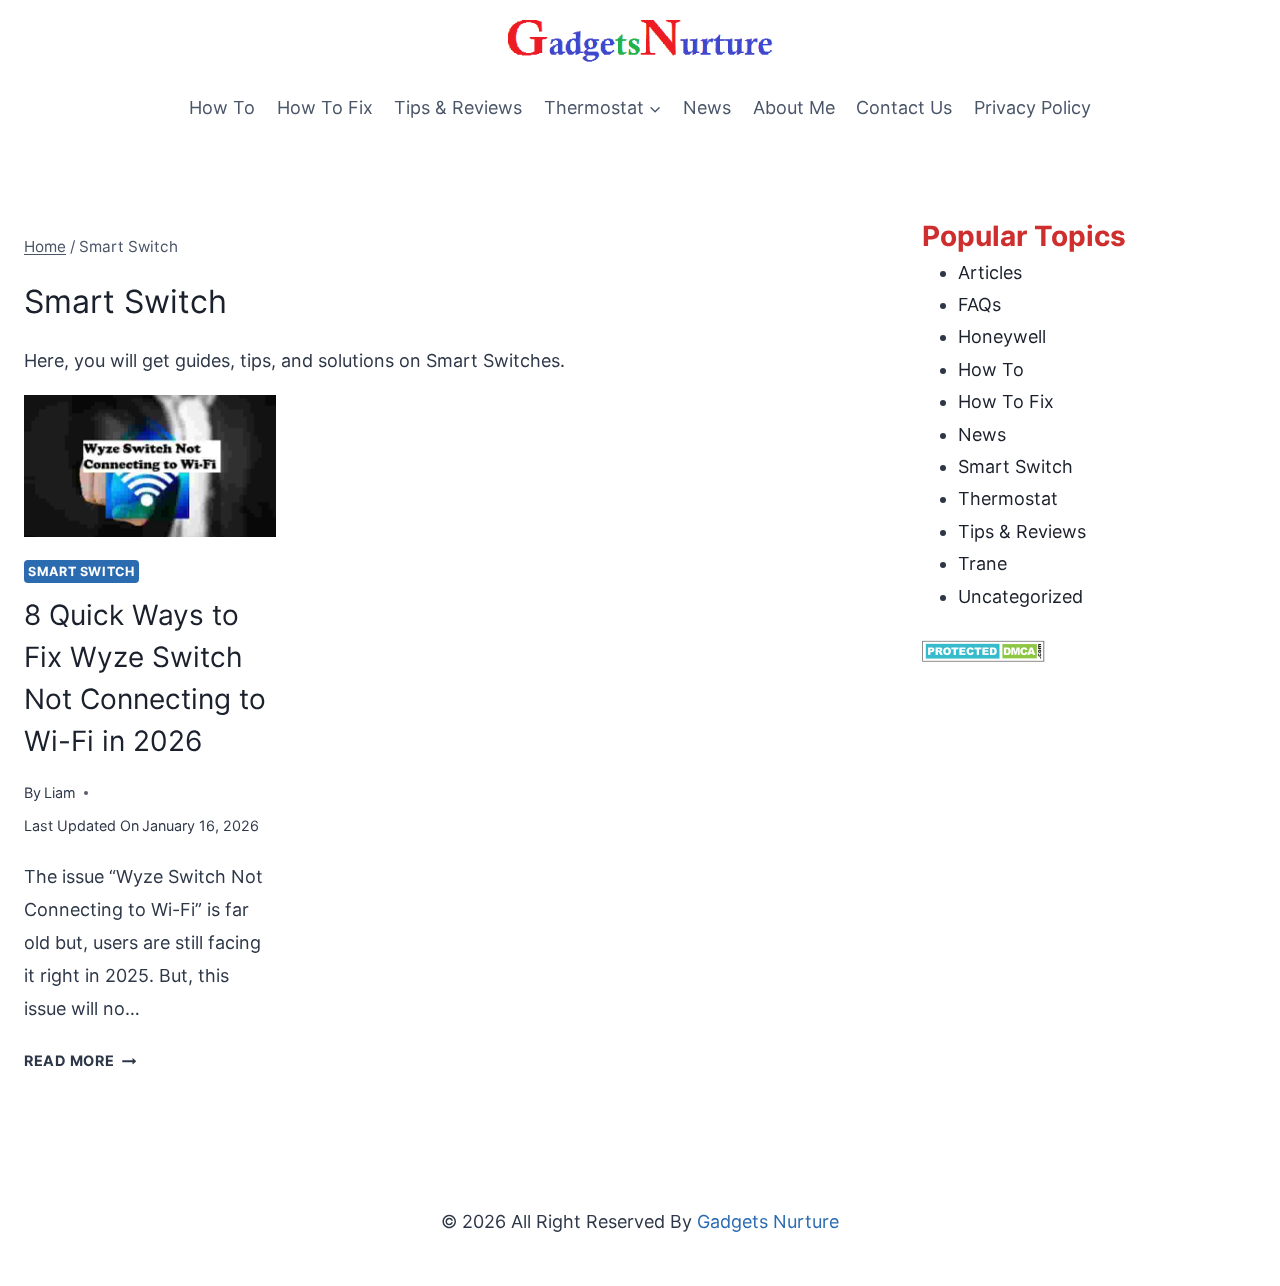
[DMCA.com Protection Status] (1089, 651)
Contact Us (904, 107)
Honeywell (1002, 336)
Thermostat (1008, 498)
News (707, 107)
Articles (990, 272)
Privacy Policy (1032, 107)
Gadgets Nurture (768, 1221)
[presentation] (150, 466)
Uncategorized (1020, 596)
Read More (80, 1060)
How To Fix (325, 107)
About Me (794, 107)
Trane (982, 563)
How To (222, 107)
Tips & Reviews (458, 107)
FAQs (979, 304)
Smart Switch (81, 571)
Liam (60, 792)
